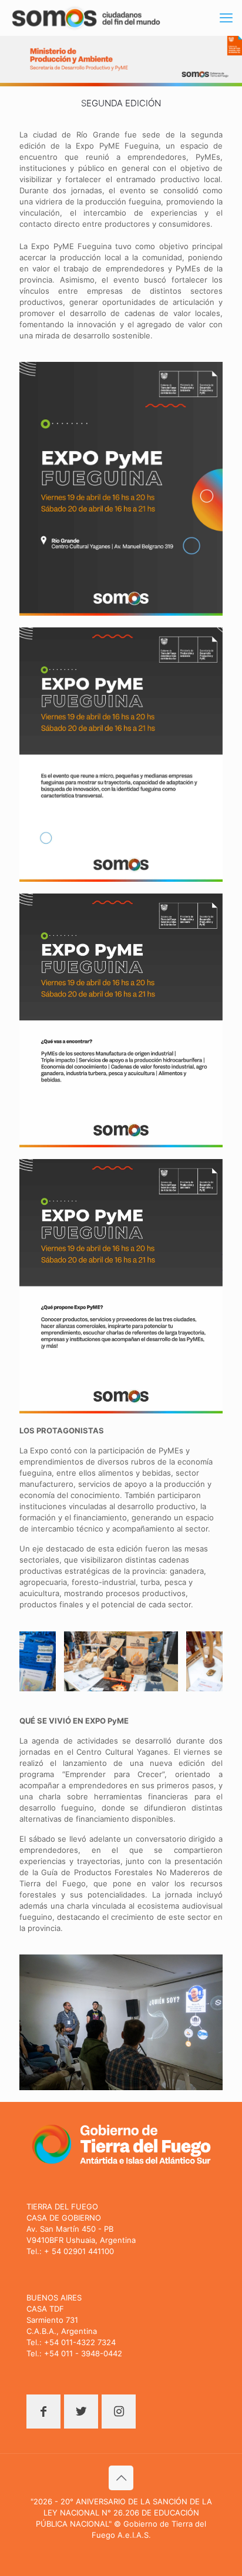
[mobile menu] (226, 18)
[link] (121, 489)
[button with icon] (43, 2412)
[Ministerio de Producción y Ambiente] (86, 18)
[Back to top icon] (121, 2478)
